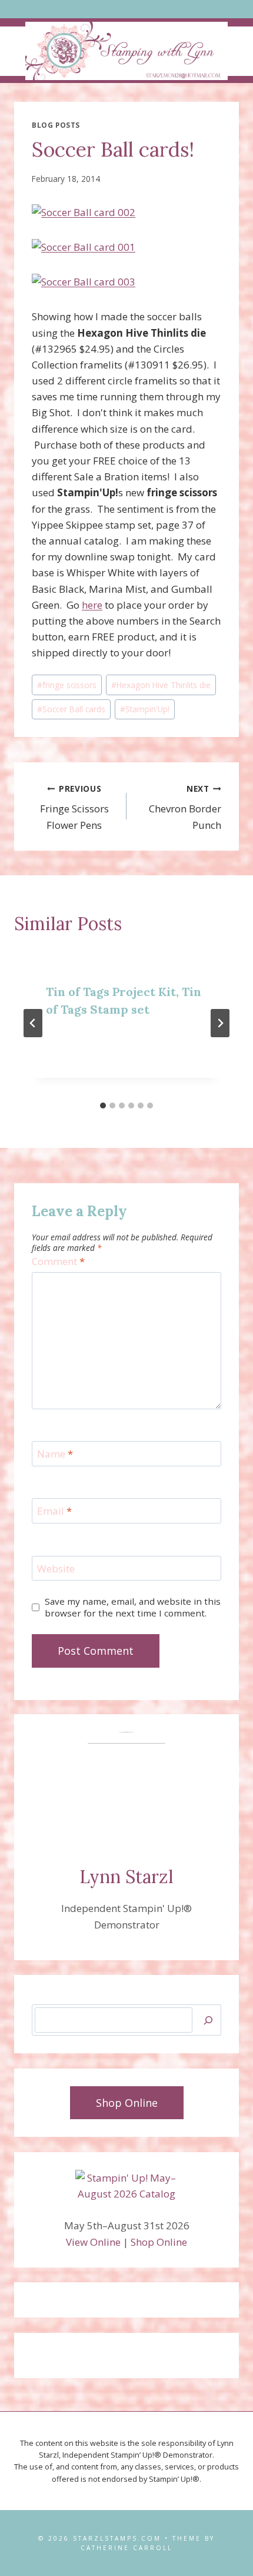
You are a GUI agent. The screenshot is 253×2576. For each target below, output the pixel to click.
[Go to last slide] (33, 1023)
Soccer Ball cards (71, 709)
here (92, 605)
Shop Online (159, 2242)
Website (56, 1569)
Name (55, 1454)
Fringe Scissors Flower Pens (74, 807)
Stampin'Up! (145, 709)
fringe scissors (67, 685)
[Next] (220, 1023)
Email (54, 1511)
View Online (93, 2242)
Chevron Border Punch (185, 807)
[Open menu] (127, 9)
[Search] (208, 2020)
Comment (58, 1262)
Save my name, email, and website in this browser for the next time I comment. (133, 1607)
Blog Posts (56, 125)
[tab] (103, 1106)
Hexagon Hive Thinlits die (161, 685)
